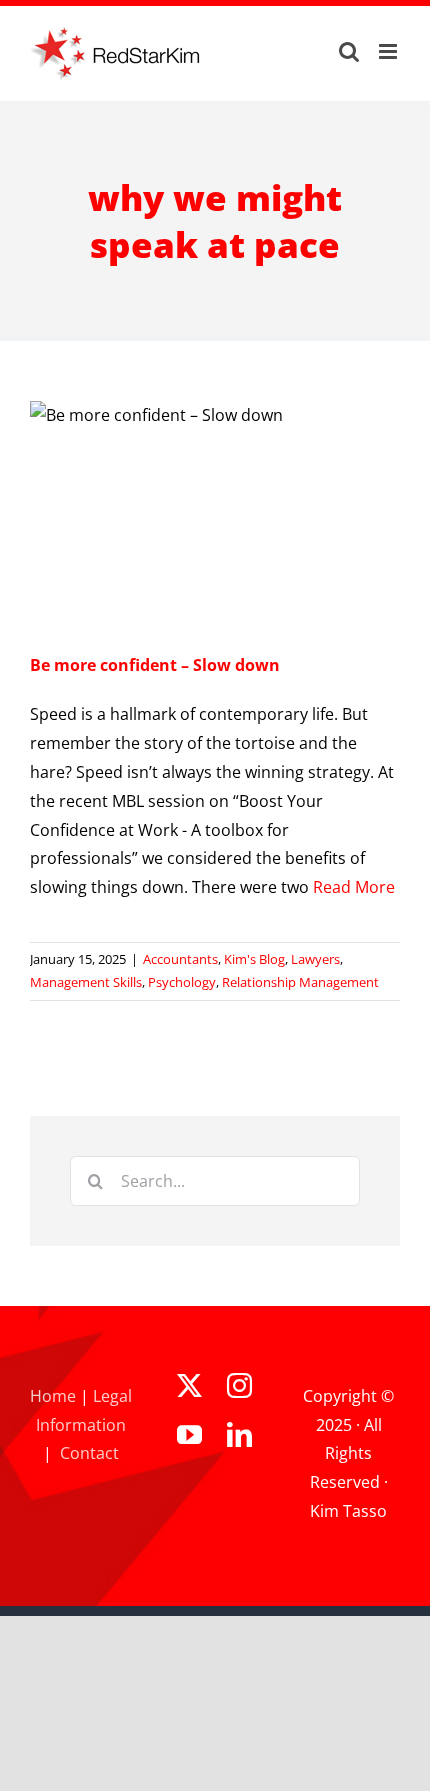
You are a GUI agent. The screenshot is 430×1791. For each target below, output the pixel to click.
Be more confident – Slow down (155, 665)
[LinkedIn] (239, 1434)
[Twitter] (189, 1385)
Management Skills (86, 982)
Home (53, 1396)
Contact (89, 1453)
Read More (354, 887)
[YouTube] (189, 1434)
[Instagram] (239, 1385)
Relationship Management (300, 982)
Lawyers (315, 959)
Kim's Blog (254, 959)
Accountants (180, 959)
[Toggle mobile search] (349, 51)
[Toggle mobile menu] (389, 51)
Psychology (182, 982)
